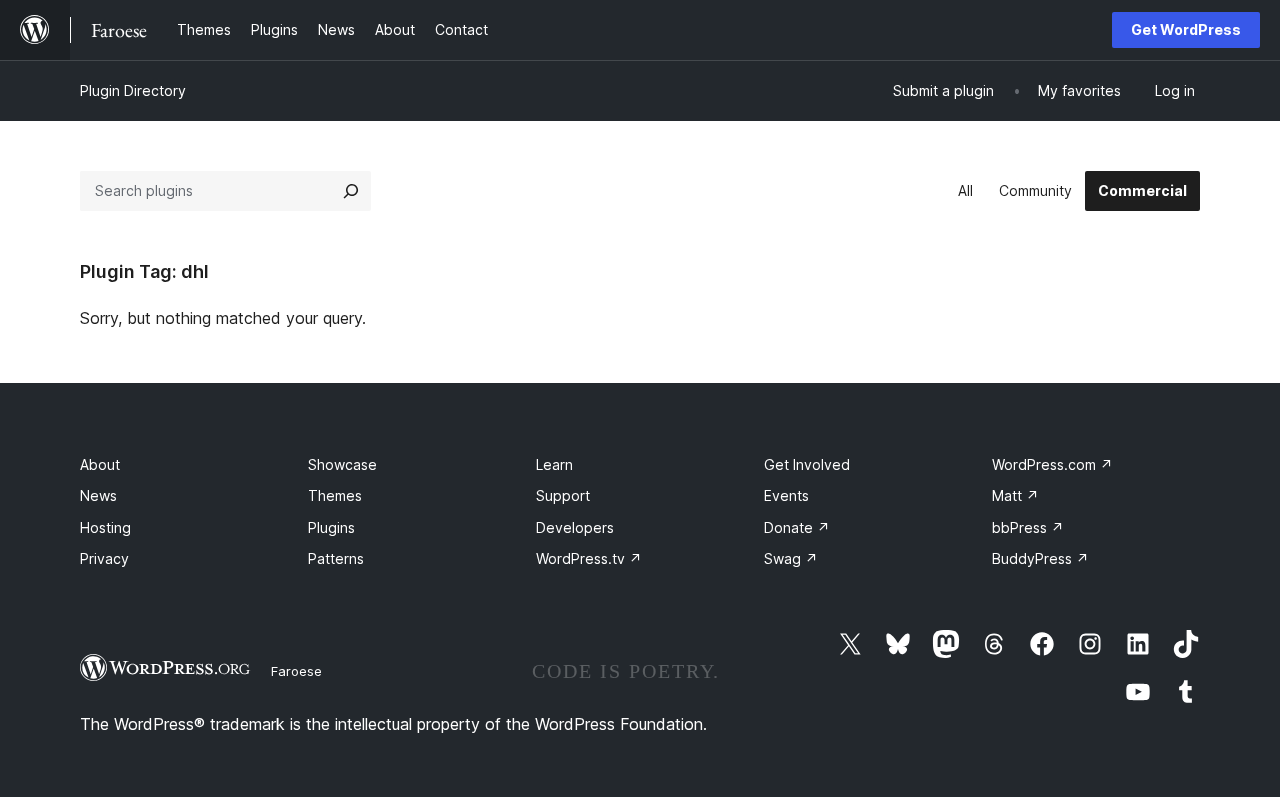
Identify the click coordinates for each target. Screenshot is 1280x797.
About (100, 464)
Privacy (104, 558)
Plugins (331, 527)
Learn (554, 464)
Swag (791, 558)
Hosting (105, 527)
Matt (1015, 495)
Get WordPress (1186, 29)
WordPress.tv (589, 558)
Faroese (296, 671)
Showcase (342, 464)
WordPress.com (1052, 464)
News (98, 495)
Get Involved (807, 464)
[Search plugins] (351, 191)
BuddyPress (1040, 558)
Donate (797, 527)
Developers (575, 527)
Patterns (336, 558)
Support (563, 495)
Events (786, 495)
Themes (335, 495)
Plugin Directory (133, 90)
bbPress (1028, 527)
